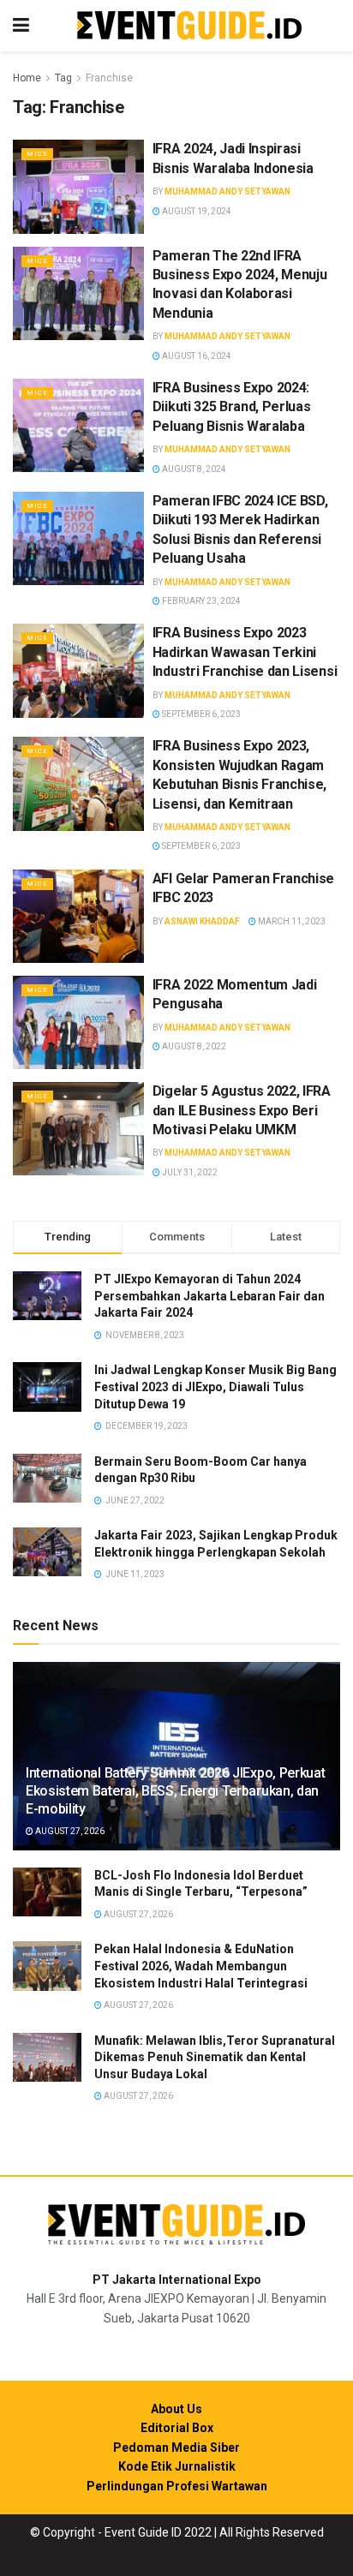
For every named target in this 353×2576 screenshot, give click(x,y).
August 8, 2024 (193, 469)
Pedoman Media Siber (176, 2447)
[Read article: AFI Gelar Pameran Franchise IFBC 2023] (78, 916)
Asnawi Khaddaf (202, 921)
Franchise (109, 78)
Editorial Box (177, 2428)
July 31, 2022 (189, 1172)
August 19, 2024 (196, 211)
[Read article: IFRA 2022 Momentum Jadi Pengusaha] (78, 1022)
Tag (63, 78)
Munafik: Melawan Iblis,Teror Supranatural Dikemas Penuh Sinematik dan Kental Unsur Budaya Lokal (215, 2057)
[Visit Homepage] (189, 26)
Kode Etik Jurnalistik (177, 2466)
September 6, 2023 (200, 714)
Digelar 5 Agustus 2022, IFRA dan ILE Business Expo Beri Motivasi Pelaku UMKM (242, 1110)
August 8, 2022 (193, 1046)
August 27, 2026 (69, 1831)
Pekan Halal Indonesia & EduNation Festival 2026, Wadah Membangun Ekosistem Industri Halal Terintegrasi (201, 1966)
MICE (37, 154)
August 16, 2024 (196, 356)
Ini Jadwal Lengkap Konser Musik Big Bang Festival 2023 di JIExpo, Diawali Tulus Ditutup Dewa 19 (215, 1387)
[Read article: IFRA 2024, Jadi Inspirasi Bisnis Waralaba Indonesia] (78, 186)
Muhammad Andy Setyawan (227, 191)
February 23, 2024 (200, 601)
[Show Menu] (21, 26)
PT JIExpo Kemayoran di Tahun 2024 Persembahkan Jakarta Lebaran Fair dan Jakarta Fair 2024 (209, 1296)
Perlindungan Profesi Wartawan (177, 2486)
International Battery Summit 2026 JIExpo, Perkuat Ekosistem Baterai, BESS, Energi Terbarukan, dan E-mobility (175, 1791)
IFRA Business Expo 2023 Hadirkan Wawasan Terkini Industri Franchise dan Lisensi (245, 652)
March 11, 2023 (291, 921)
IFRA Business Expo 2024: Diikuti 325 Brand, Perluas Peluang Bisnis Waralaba (232, 407)
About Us (176, 2409)
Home (27, 78)
